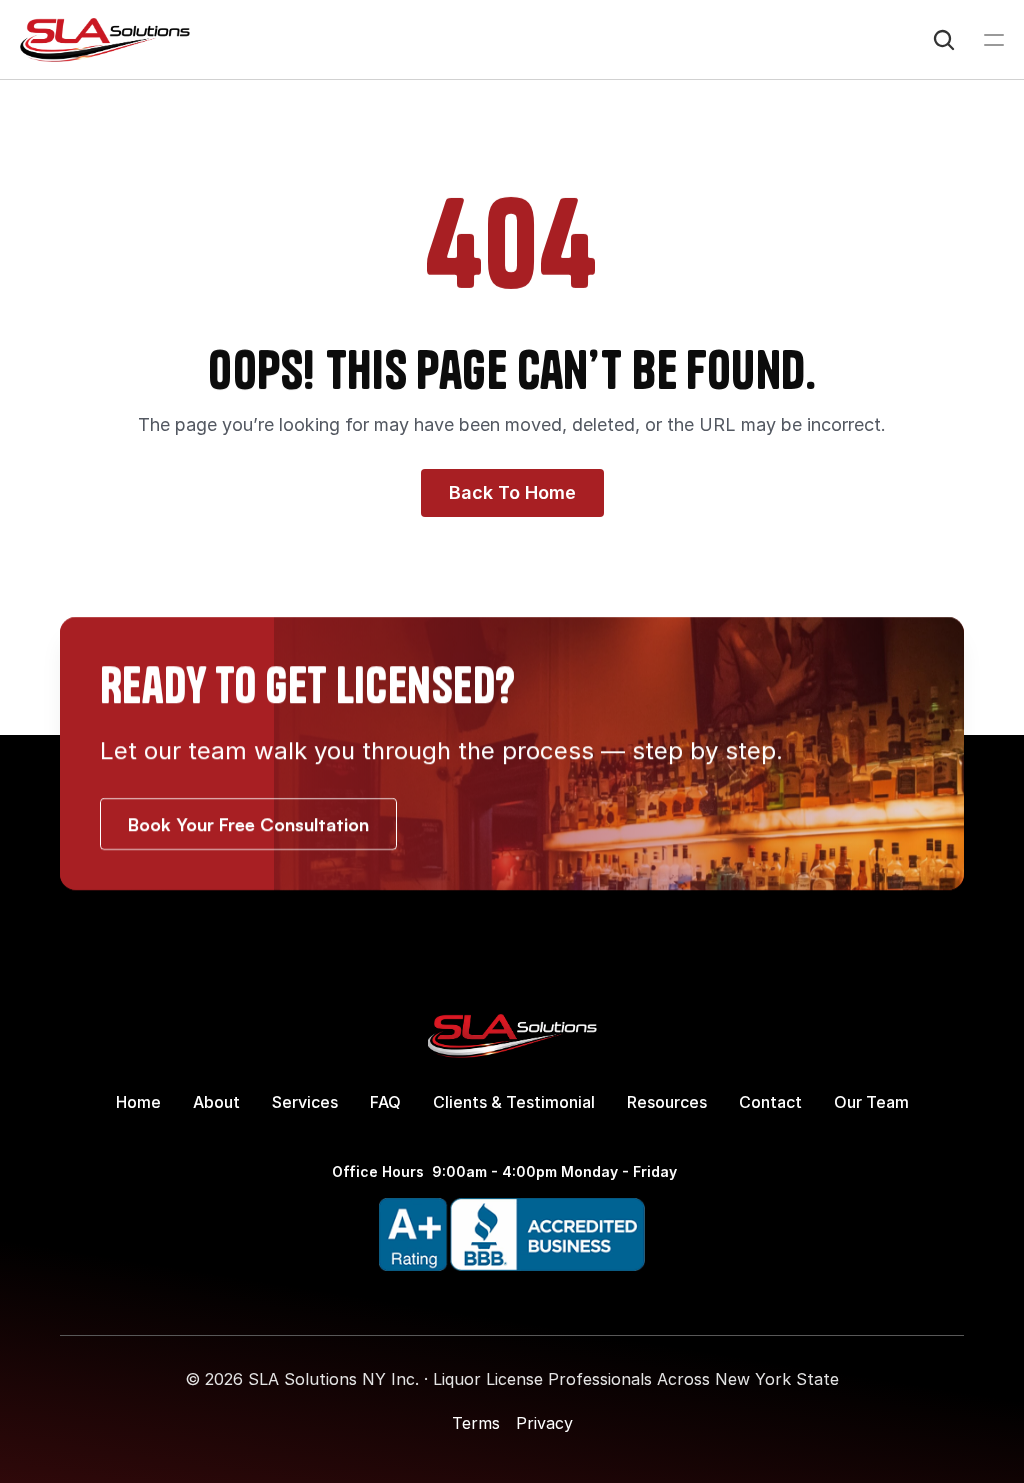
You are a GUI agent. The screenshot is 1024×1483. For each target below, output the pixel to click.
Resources (667, 1102)
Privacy (544, 1423)
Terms (476, 1423)
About (216, 1102)
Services (305, 1102)
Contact (770, 1102)
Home (138, 1102)
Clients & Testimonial (514, 1102)
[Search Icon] (944, 40)
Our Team (871, 1102)
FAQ (385, 1102)
